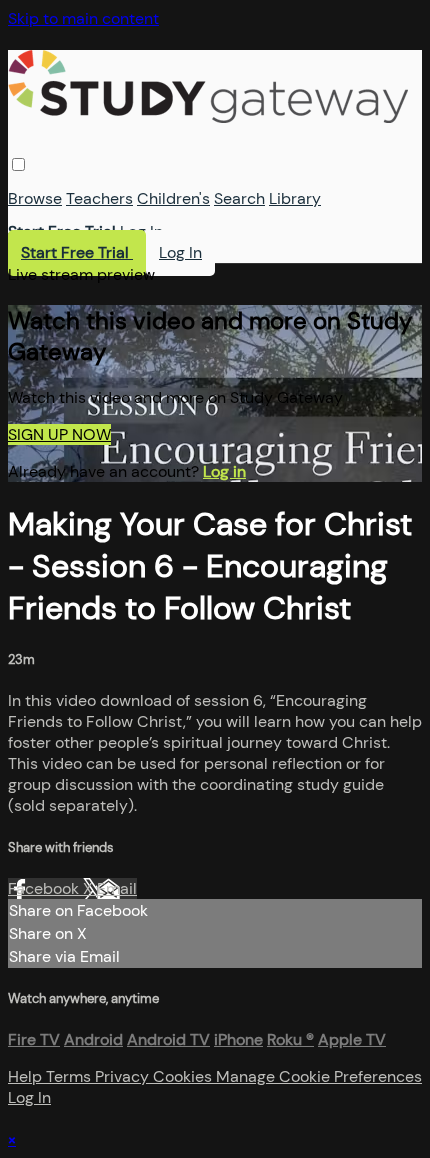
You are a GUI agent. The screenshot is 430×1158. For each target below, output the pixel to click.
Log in (224, 471)
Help (27, 1076)
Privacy (124, 1076)
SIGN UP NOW (59, 434)
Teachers (99, 198)
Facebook (45, 888)
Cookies (184, 1076)
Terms (70, 1076)
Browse (35, 198)
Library (295, 198)
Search (239, 198)
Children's (173, 198)
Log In (141, 231)
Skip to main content (83, 18)
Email (117, 888)
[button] (18, 164)
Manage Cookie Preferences (319, 1076)
